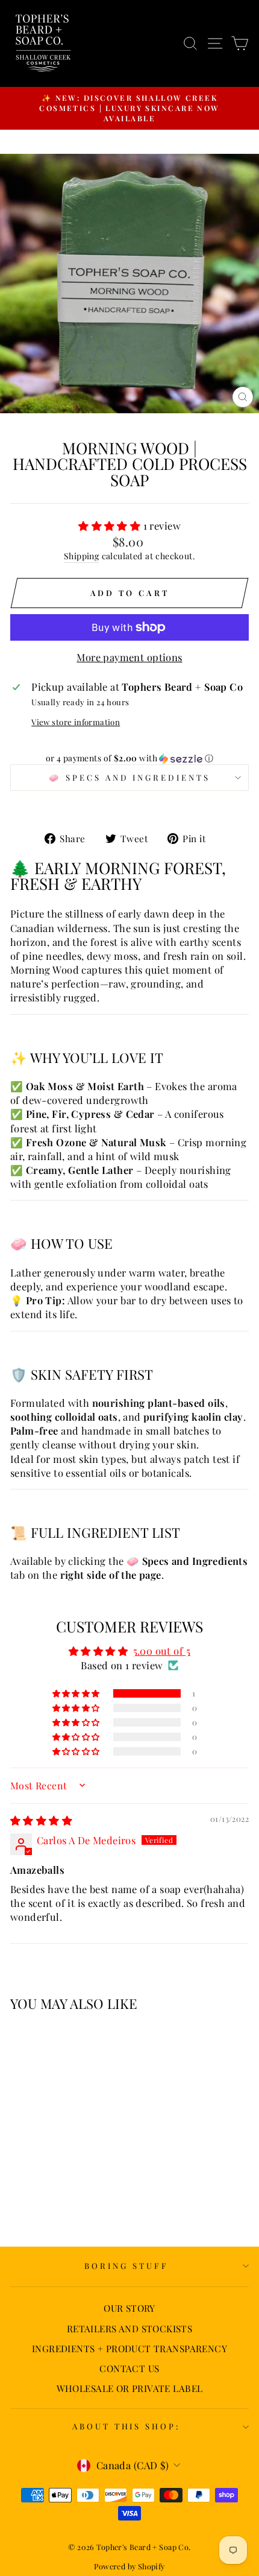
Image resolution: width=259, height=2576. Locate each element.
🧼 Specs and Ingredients (129, 777)
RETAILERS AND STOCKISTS (130, 2328)
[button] (111, 525)
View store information (76, 722)
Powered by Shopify (129, 2566)
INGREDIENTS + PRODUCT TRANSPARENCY (129, 2348)
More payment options (129, 657)
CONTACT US (129, 2368)
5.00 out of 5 (162, 1651)
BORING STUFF (126, 2266)
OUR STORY (129, 2308)
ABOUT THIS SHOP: (127, 2426)
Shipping (81, 556)
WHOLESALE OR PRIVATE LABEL (130, 2388)
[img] (41, 1820)
